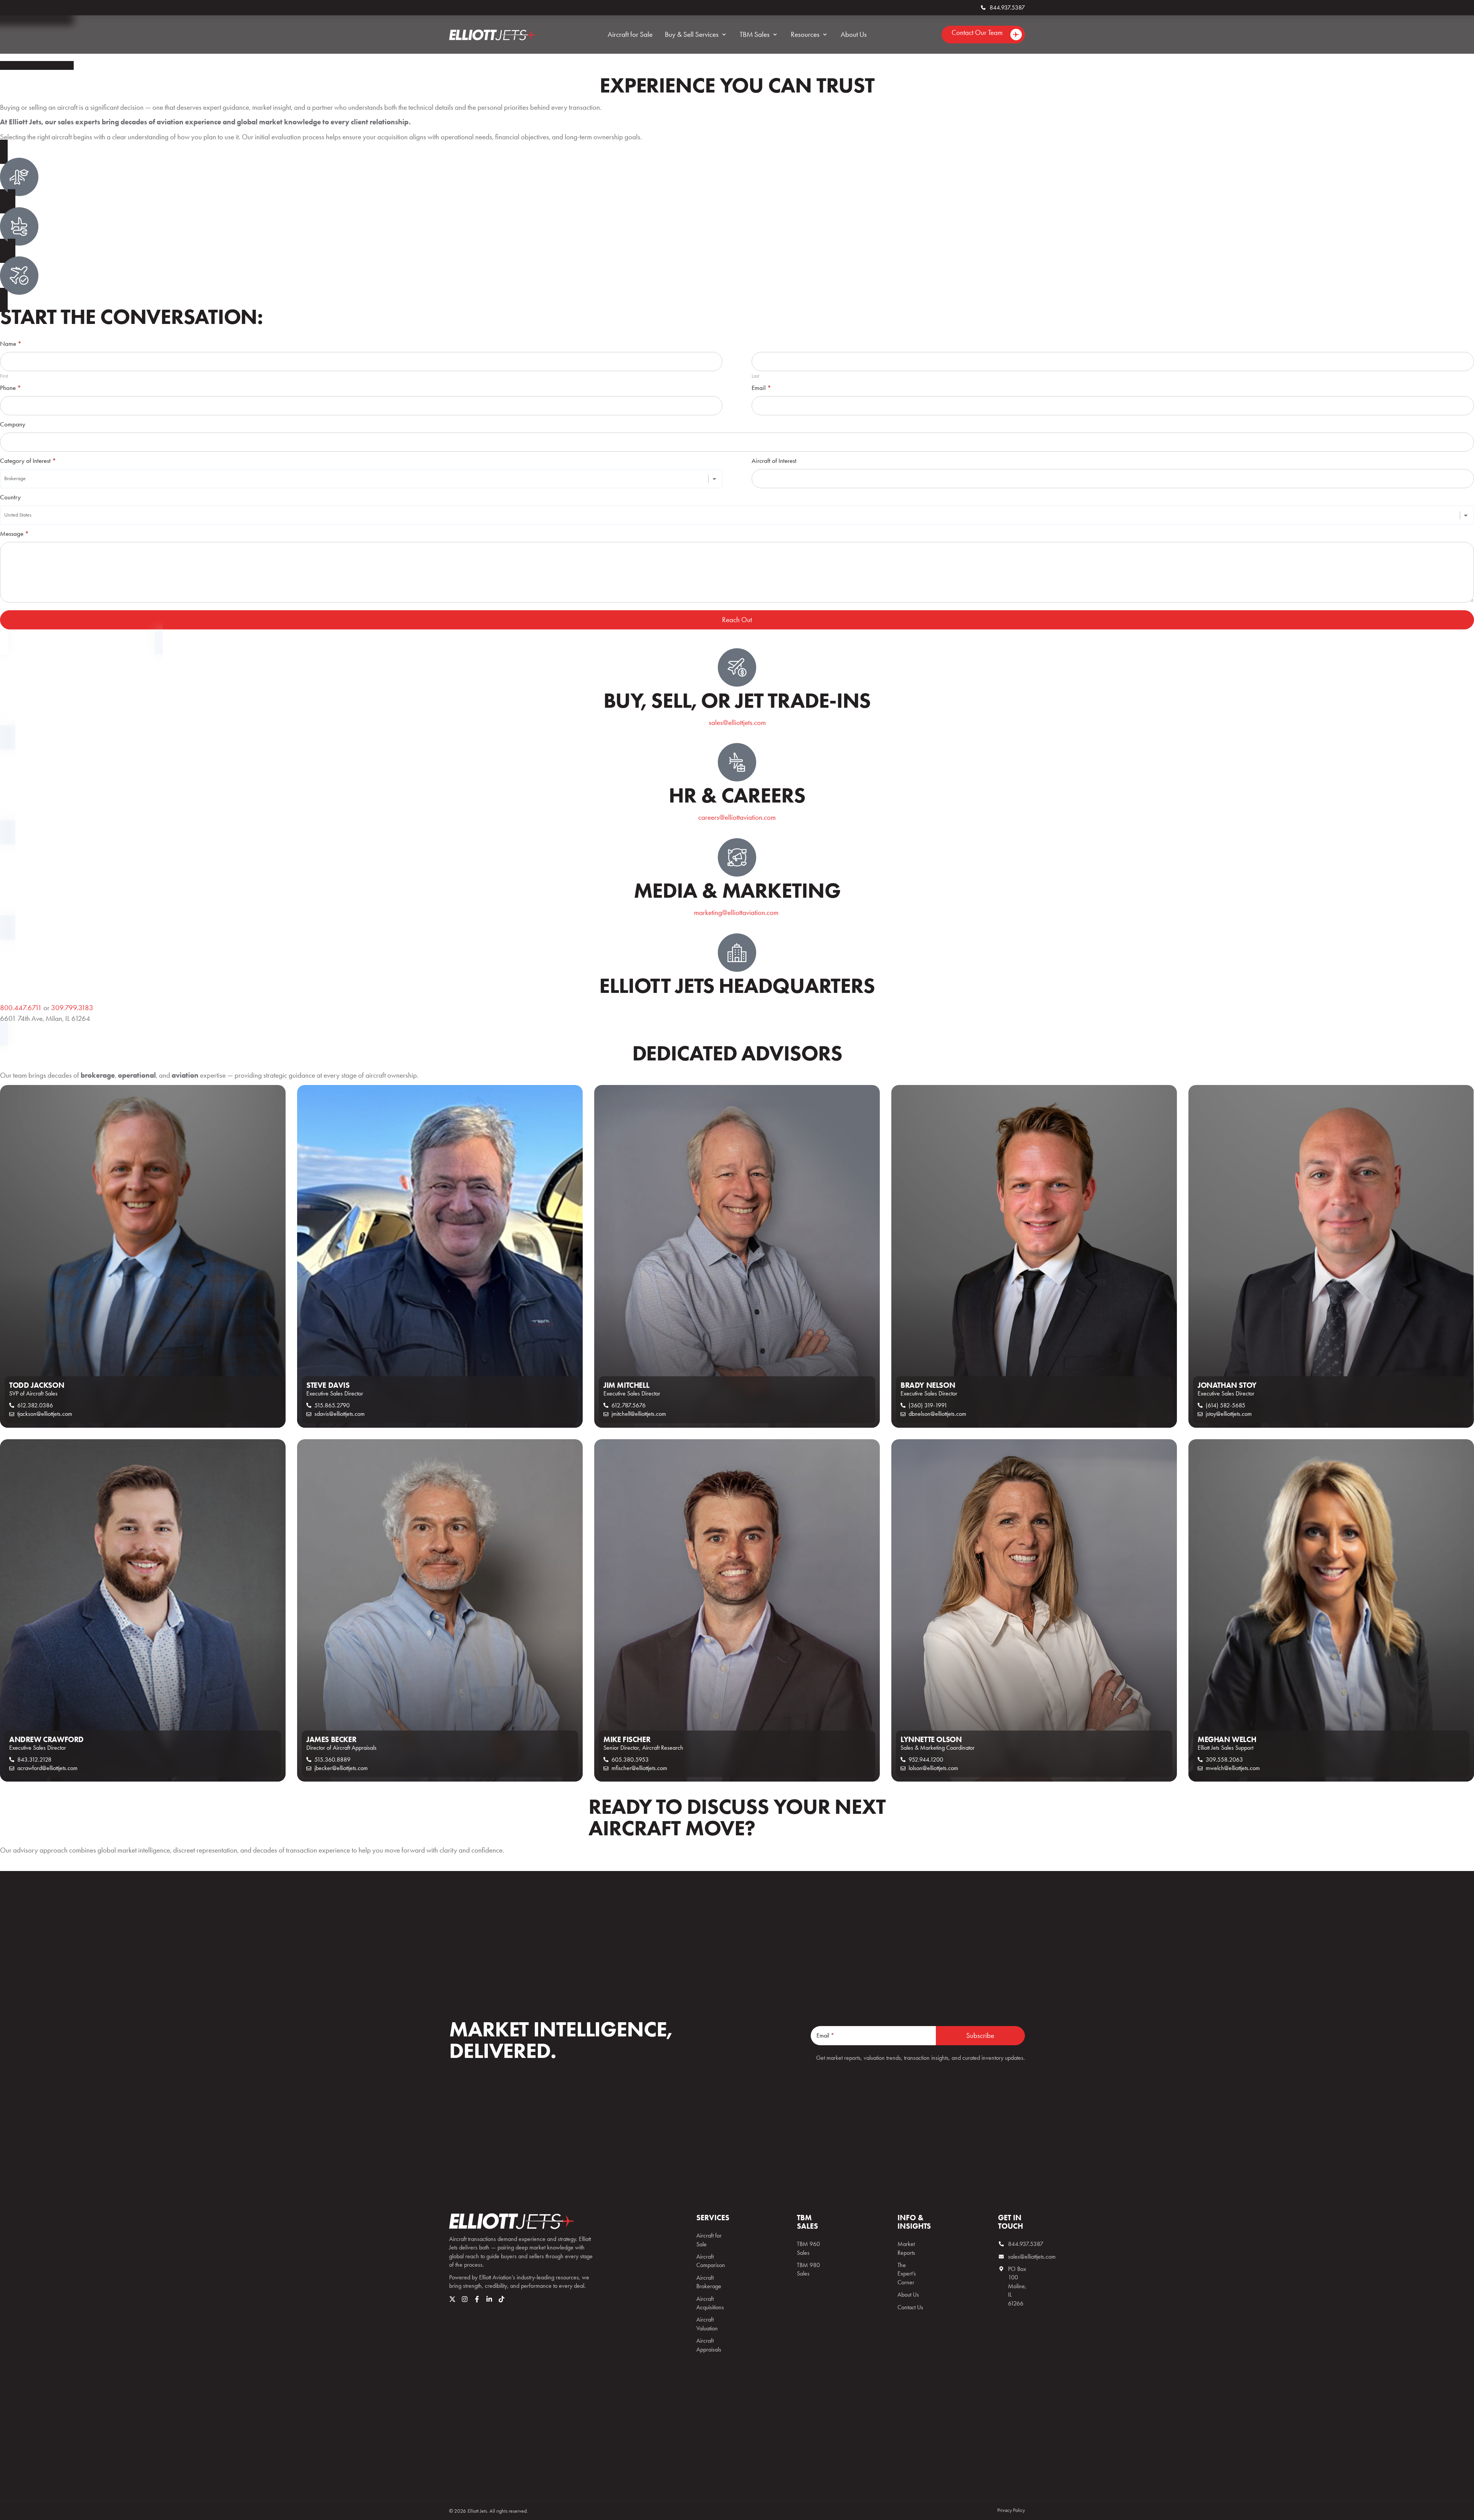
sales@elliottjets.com (737, 722)
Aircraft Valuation (707, 2324)
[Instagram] (465, 2299)
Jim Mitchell (626, 1385)
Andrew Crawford (46, 1739)
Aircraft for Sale (709, 2240)
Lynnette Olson (931, 1739)
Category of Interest (28, 461)
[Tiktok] (502, 2299)
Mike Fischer (627, 1739)
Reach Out (737, 620)
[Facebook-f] (477, 2299)
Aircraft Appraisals (709, 2345)
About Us (908, 2295)
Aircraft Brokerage (709, 2282)
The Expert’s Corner (907, 2274)
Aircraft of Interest (774, 461)
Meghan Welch (1227, 1739)
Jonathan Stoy (1227, 1385)
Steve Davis (328, 1385)
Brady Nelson (928, 1385)
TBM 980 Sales (808, 2269)
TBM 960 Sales (808, 2248)
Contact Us (910, 2307)
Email (761, 388)
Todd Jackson (37, 1385)
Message (14, 534)
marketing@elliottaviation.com (737, 912)
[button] (696, 35)
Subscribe (980, 2035)
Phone (11, 388)
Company (13, 424)
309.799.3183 (72, 1008)
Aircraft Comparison (710, 2261)
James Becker (331, 1739)
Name (11, 344)
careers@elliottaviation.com (737, 817)
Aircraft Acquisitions (710, 2303)
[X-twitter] (452, 2299)
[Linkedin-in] (489, 2299)
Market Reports (906, 2248)
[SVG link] (511, 2221)
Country (10, 497)
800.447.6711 (21, 1008)
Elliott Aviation (495, 2277)
